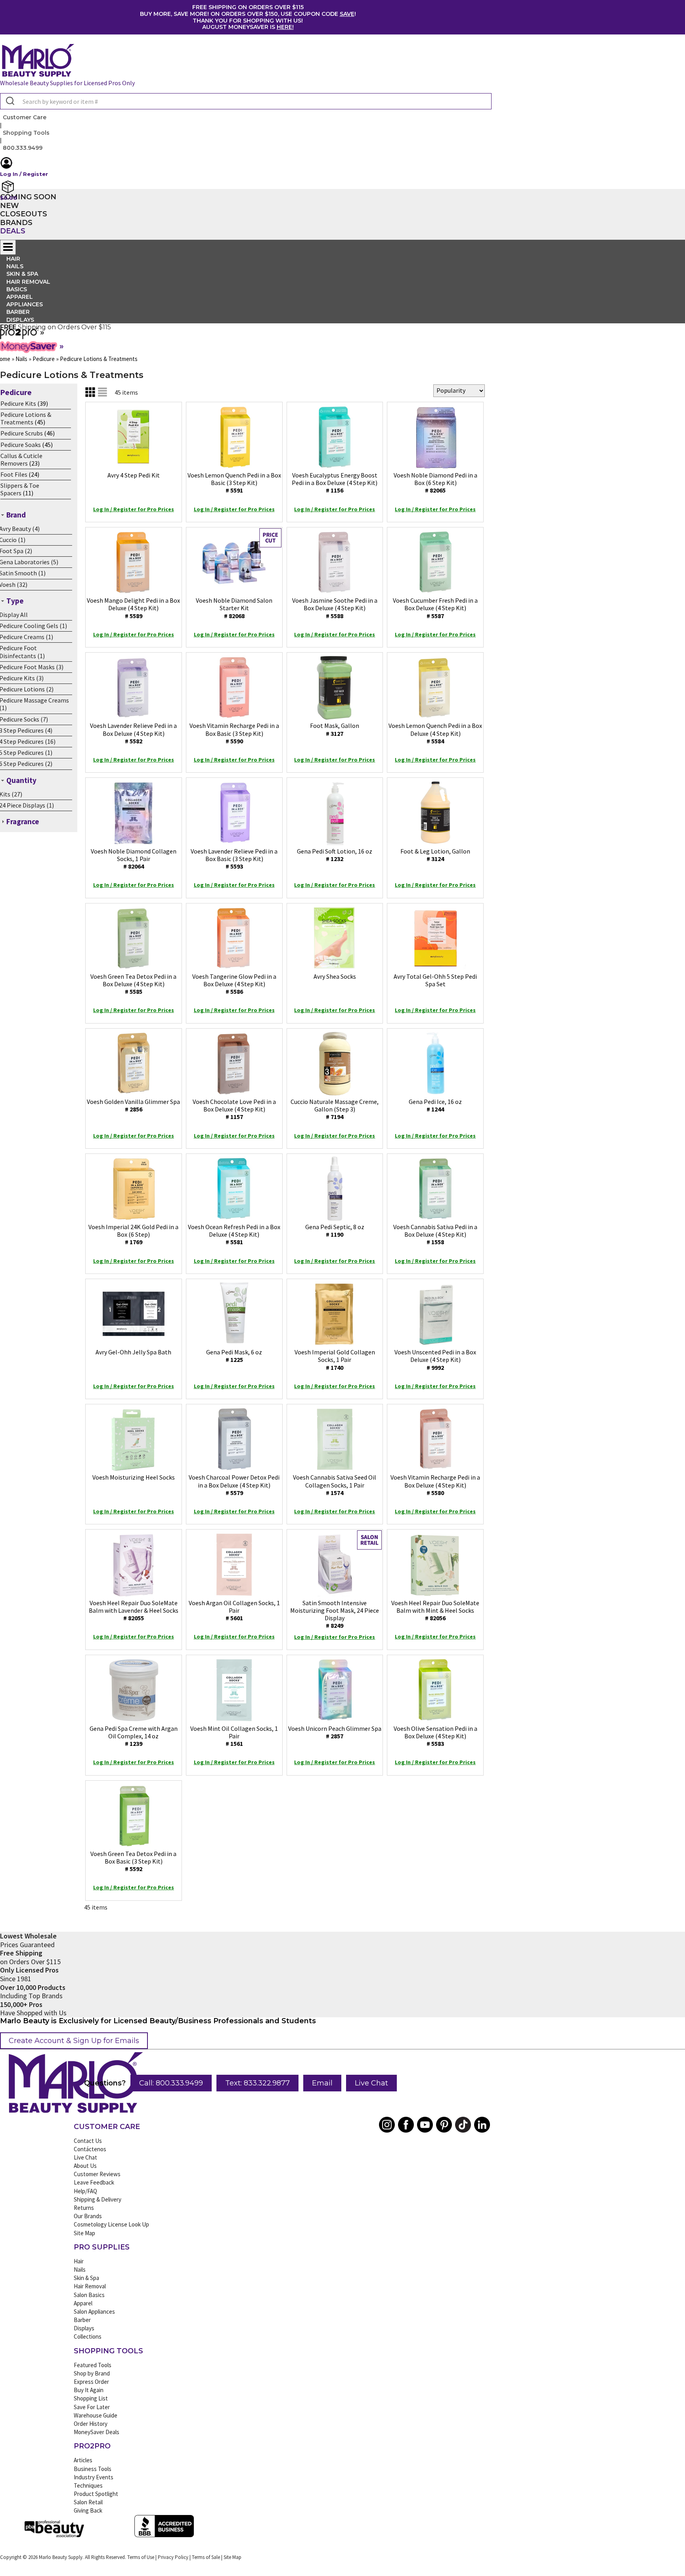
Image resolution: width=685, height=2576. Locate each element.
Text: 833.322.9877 (257, 2083)
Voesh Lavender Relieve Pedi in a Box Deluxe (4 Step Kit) (133, 733)
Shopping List (91, 2398)
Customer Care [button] (25, 117)
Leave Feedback (94, 2182)
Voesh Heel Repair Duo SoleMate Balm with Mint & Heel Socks (435, 1610)
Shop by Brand (92, 2373)
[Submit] (9, 101)
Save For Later (92, 2407)
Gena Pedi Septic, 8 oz (335, 1231)
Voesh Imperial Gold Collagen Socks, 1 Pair (335, 1360)
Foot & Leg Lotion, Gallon (435, 855)
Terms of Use (141, 2557)
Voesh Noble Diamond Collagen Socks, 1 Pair (134, 859)
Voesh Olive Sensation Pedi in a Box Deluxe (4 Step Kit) (435, 1736)
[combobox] (246, 101)
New (10, 206)
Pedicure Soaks (21, 445)
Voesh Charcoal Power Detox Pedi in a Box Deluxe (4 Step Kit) (234, 1485)
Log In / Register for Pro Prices (134, 509)
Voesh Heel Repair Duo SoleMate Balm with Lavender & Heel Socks (134, 1610)
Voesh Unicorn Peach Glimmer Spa (335, 1732)
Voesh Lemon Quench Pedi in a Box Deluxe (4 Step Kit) (435, 733)
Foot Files (14, 474)
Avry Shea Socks (335, 976)
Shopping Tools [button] (26, 133)
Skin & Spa (86, 2278)
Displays (20, 320)
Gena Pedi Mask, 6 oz (234, 1356)
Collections (88, 2336)
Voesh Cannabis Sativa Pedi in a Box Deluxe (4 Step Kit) (435, 1234)
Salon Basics (89, 2295)
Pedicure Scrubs (22, 433)
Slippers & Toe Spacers (20, 489)
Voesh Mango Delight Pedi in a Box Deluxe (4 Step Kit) (133, 608)
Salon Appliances (94, 2312)
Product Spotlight (96, 2494)
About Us (85, 2166)
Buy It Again (89, 2390)
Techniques (88, 2485)
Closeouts (24, 214)
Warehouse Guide (96, 2415)
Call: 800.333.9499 (171, 2083)
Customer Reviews (97, 2174)
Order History (91, 2424)
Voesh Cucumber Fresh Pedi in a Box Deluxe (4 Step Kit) (435, 608)
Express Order (91, 2382)
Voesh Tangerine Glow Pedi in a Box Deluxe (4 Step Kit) (234, 984)
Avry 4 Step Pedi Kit (134, 475)
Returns (84, 2208)
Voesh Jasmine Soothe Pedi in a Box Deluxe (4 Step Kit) (335, 608)
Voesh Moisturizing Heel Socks (134, 1477)
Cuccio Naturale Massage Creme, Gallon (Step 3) (335, 1109)
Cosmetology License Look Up (111, 2224)
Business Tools (93, 2469)
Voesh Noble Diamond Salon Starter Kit (234, 608)
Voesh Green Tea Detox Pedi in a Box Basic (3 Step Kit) (133, 1861)
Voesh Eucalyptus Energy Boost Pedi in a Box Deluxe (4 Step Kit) (335, 483)
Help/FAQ (85, 2191)
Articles (83, 2460)
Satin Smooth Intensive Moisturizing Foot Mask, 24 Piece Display (335, 1614)
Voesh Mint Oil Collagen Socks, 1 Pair (234, 1736)
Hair (79, 2261)
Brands (16, 223)
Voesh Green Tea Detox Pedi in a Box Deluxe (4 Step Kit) (133, 984)
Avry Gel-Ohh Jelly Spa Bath (133, 1352)
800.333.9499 (23, 148)
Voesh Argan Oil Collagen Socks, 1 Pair (234, 1610)
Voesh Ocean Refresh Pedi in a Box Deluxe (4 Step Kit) (234, 1234)
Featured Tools (93, 2365)
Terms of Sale (206, 2557)
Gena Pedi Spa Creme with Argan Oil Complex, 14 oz (134, 1736)
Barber (82, 2320)
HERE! (285, 27)
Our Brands (88, 2216)
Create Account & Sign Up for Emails (74, 2041)
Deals (13, 231)
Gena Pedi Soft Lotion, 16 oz (335, 855)
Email (322, 2083)
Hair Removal (90, 2286)
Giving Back (88, 2510)
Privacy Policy (173, 2557)
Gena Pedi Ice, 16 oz (435, 1105)
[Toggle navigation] (8, 247)
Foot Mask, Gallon (335, 729)
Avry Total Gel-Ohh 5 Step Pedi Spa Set (435, 980)
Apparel (83, 2303)
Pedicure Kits (18, 403)
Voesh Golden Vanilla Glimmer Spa (133, 1105)
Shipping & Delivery (98, 2199)
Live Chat (371, 2083)
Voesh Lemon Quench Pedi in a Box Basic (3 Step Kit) (234, 483)
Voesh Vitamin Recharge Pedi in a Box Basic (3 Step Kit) (234, 733)
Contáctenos (90, 2149)
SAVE (347, 14)
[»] (19, 336)
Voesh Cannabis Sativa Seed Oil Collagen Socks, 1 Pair (335, 1485)
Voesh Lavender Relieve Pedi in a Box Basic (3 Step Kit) (234, 859)
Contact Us (88, 2141)
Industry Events (94, 2477)
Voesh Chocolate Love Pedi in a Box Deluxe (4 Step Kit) (234, 1109)
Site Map (84, 2233)
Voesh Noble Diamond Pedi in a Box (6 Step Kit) (435, 483)
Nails (80, 2270)
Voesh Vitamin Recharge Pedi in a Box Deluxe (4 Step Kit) (435, 1485)
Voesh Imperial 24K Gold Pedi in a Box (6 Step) (133, 1234)
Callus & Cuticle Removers (21, 459)
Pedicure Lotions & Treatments (26, 418)
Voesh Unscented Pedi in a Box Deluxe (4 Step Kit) (435, 1360)
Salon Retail (88, 2502)
